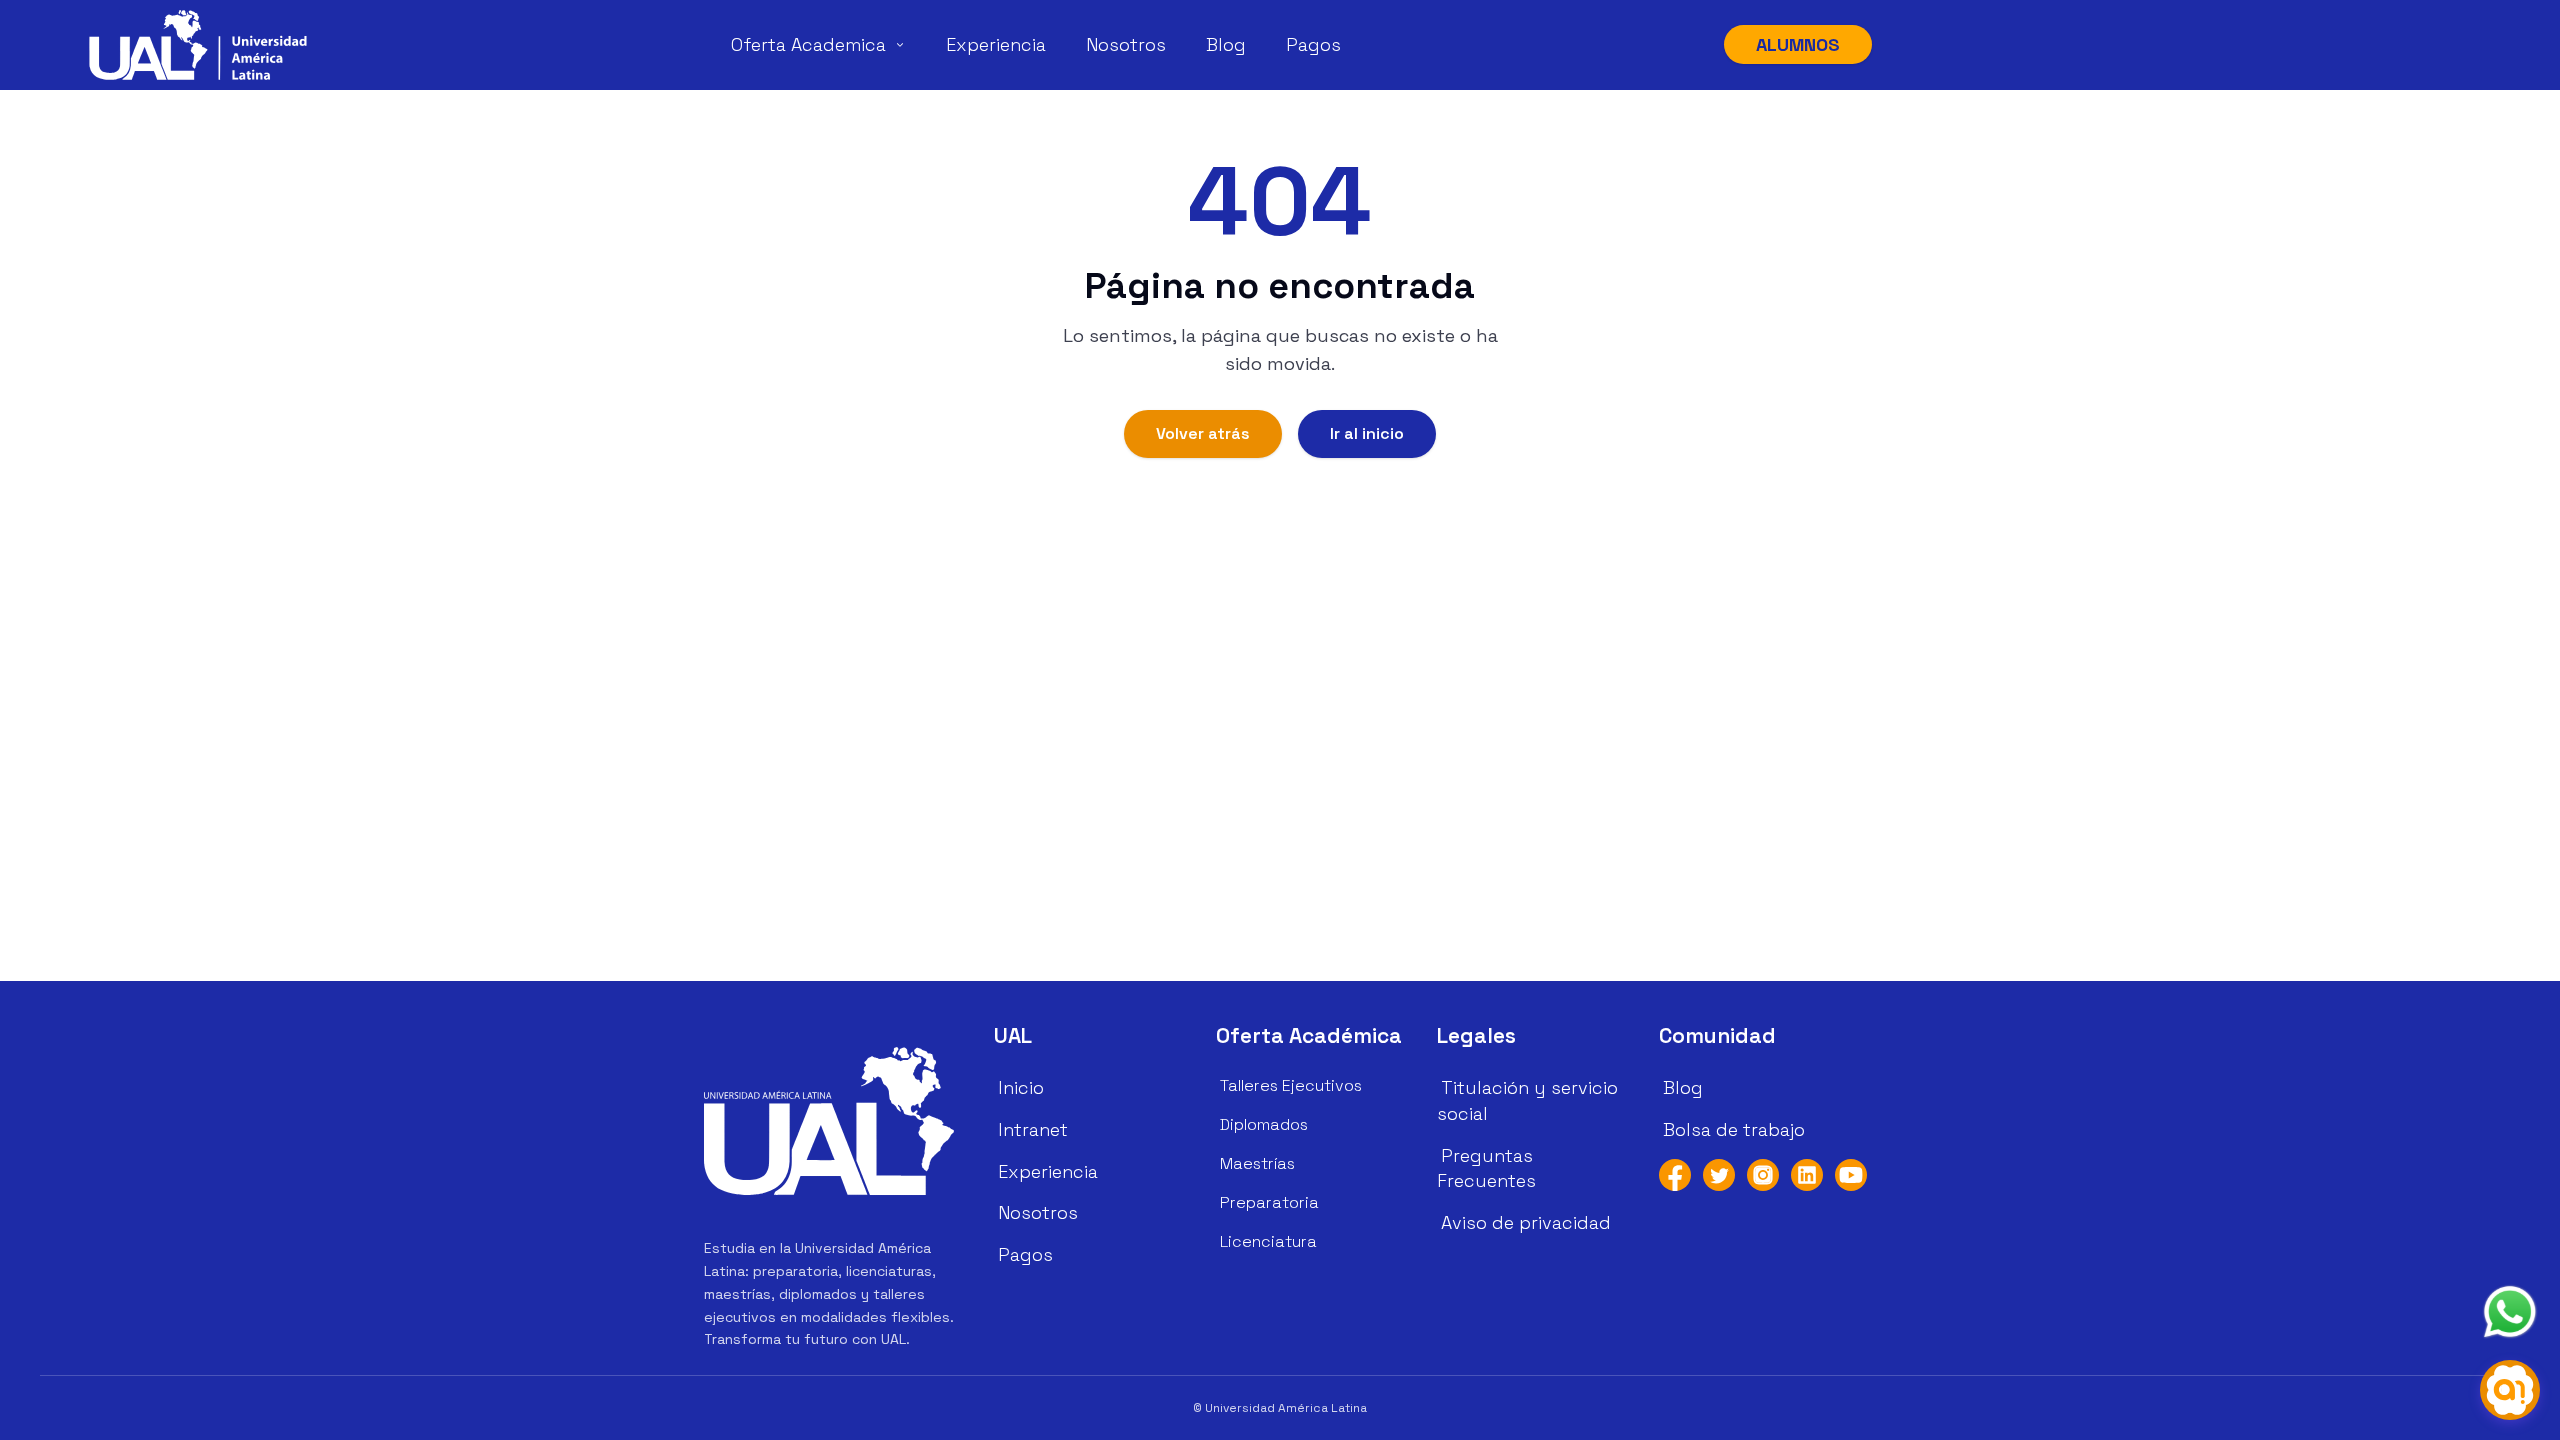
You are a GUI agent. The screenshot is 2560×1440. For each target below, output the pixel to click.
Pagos (1313, 44)
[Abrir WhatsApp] (2510, 1312)
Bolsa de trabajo (1734, 1129)
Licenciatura (1268, 1241)
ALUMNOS (1798, 44)
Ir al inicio (1367, 433)
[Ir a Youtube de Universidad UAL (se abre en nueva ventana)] (1851, 1175)
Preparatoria (1269, 1202)
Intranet (1033, 1129)
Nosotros (1126, 44)
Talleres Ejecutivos (1291, 1085)
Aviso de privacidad (1526, 1222)
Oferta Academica (808, 44)
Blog (1226, 44)
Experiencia (996, 44)
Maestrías (1257, 1163)
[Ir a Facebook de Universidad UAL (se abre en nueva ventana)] (1675, 1175)
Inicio (1021, 1087)
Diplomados (1264, 1124)
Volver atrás (1203, 433)
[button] (198, 45)
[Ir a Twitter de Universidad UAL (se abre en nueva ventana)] (1719, 1175)
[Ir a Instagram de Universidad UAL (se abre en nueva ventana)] (1763, 1175)
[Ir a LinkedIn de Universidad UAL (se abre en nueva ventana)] (1807, 1175)
